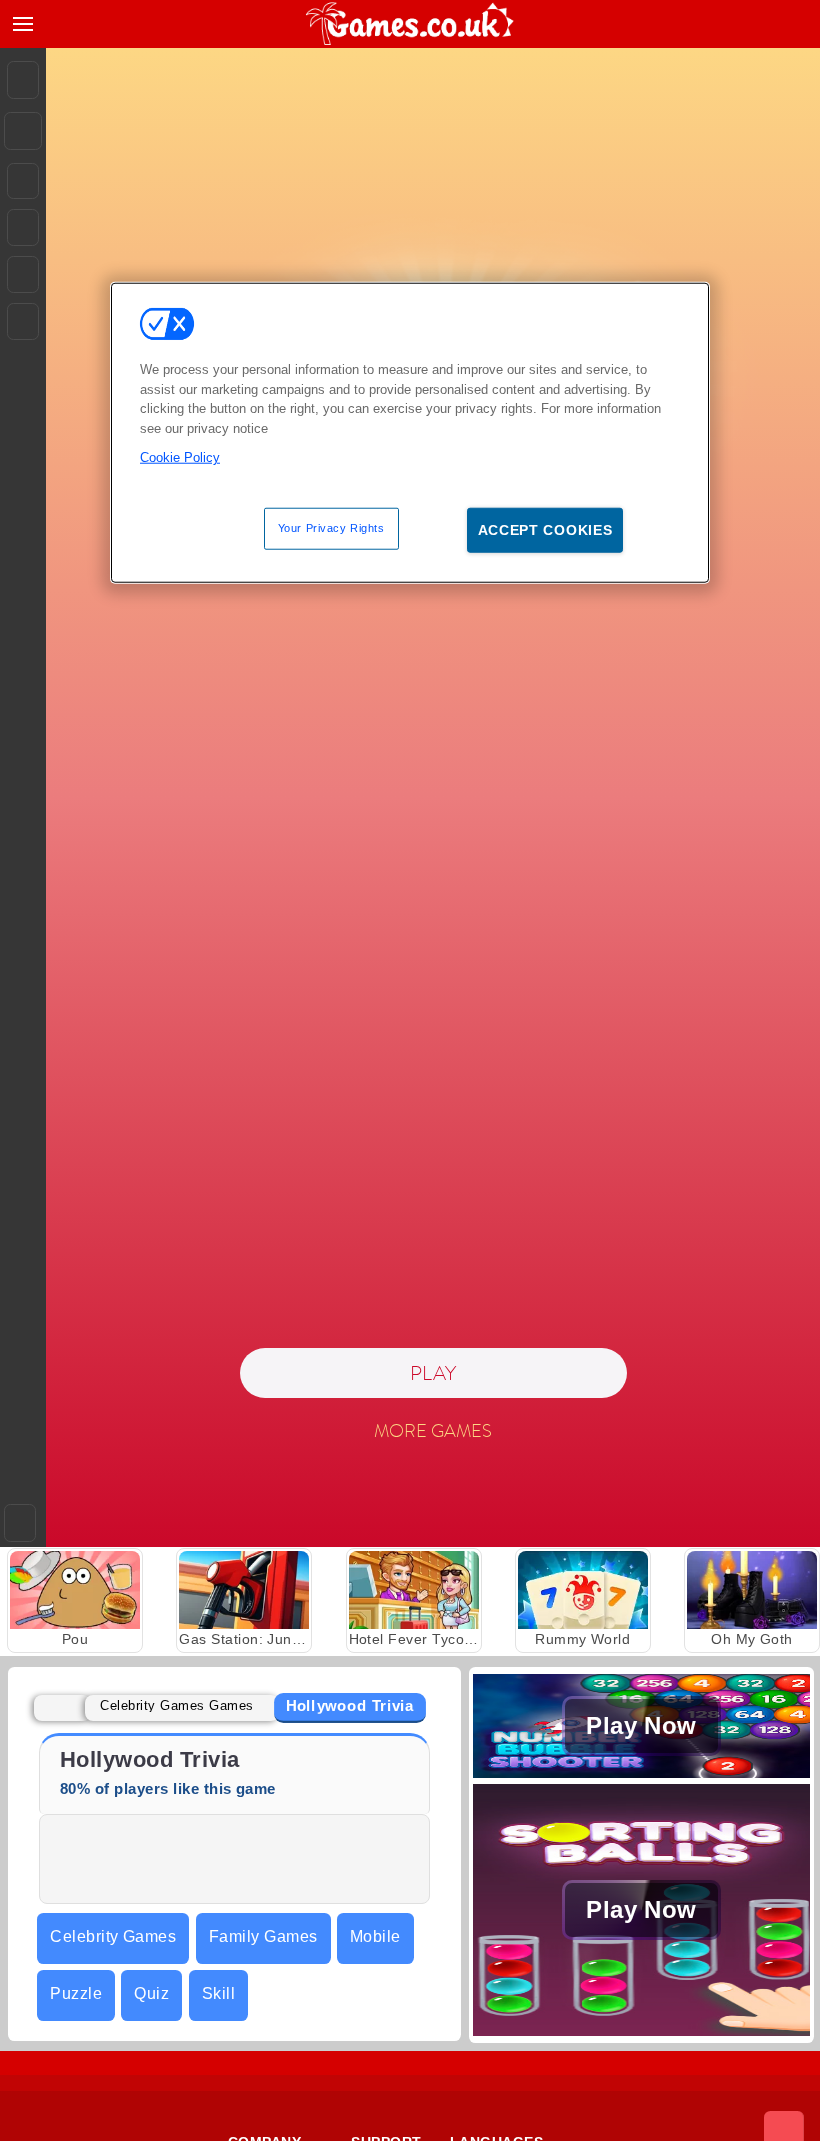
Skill (218, 1993)
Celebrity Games (113, 1936)
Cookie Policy (180, 457)
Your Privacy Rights (331, 527)
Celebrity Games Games (176, 1705)
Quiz (151, 1993)
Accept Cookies (545, 529)
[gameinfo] (23, 275)
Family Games (263, 1936)
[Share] (23, 131)
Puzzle (76, 1993)
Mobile (375, 1936)
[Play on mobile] (23, 321)
